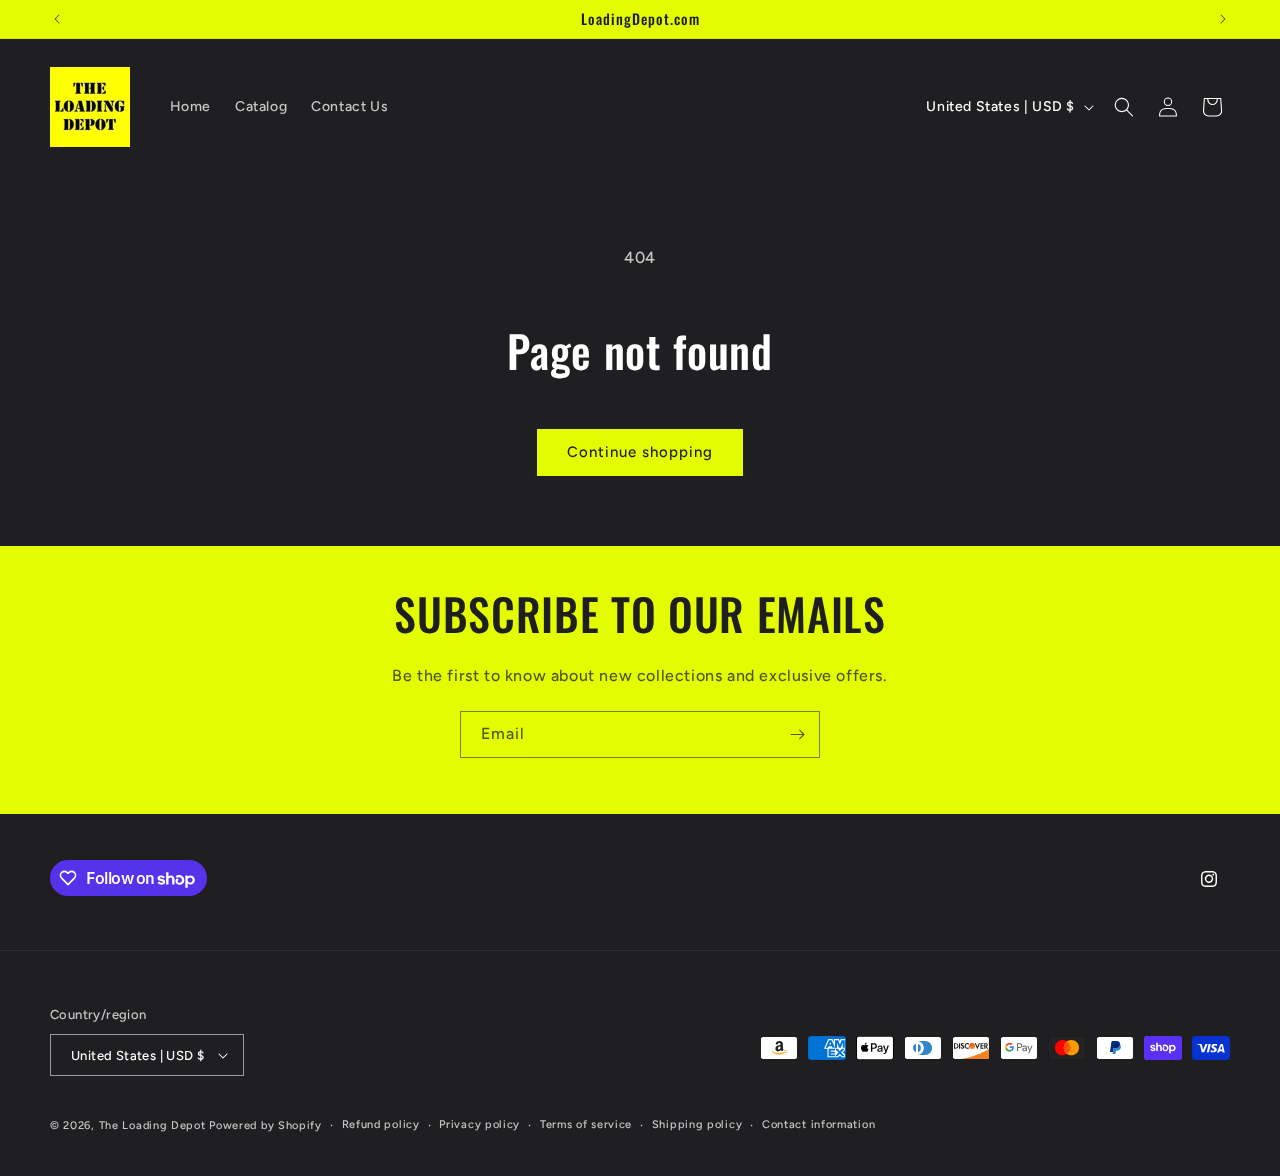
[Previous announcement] (57, 19)
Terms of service (586, 1124)
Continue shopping (640, 452)
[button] (1124, 107)
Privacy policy (479, 1124)
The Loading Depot (152, 1125)
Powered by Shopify (265, 1125)
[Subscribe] (797, 734)
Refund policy (381, 1124)
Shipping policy (697, 1124)
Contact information (818, 1124)
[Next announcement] (1223, 19)
